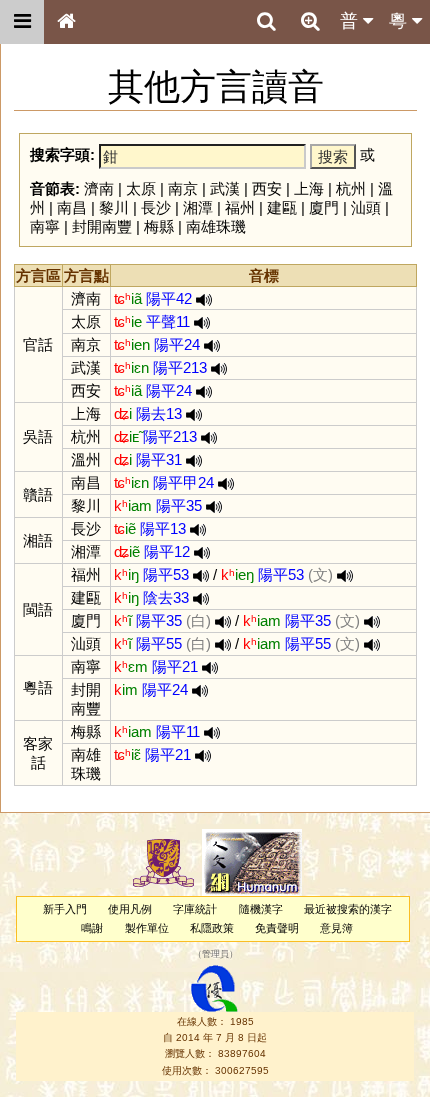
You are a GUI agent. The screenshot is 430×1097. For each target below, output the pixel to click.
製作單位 (147, 928)
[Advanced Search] (310, 21)
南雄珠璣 (216, 226)
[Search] (266, 22)
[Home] (66, 22)
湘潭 (198, 207)
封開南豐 (102, 226)
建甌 (282, 207)
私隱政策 (212, 928)
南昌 (72, 207)
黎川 (114, 207)
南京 (183, 188)
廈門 (324, 207)
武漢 (225, 188)
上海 (309, 188)
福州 (240, 207)
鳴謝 (92, 928)
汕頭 (366, 207)
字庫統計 (195, 909)
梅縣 (159, 226)
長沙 (156, 207)
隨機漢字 (261, 909)
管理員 (215, 955)
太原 (141, 188)
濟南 (99, 188)
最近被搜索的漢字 (348, 909)
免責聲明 (277, 928)
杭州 (351, 188)
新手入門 (65, 909)
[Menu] (22, 22)
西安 (267, 188)
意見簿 (336, 928)
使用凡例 (130, 909)
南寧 (45, 226)
